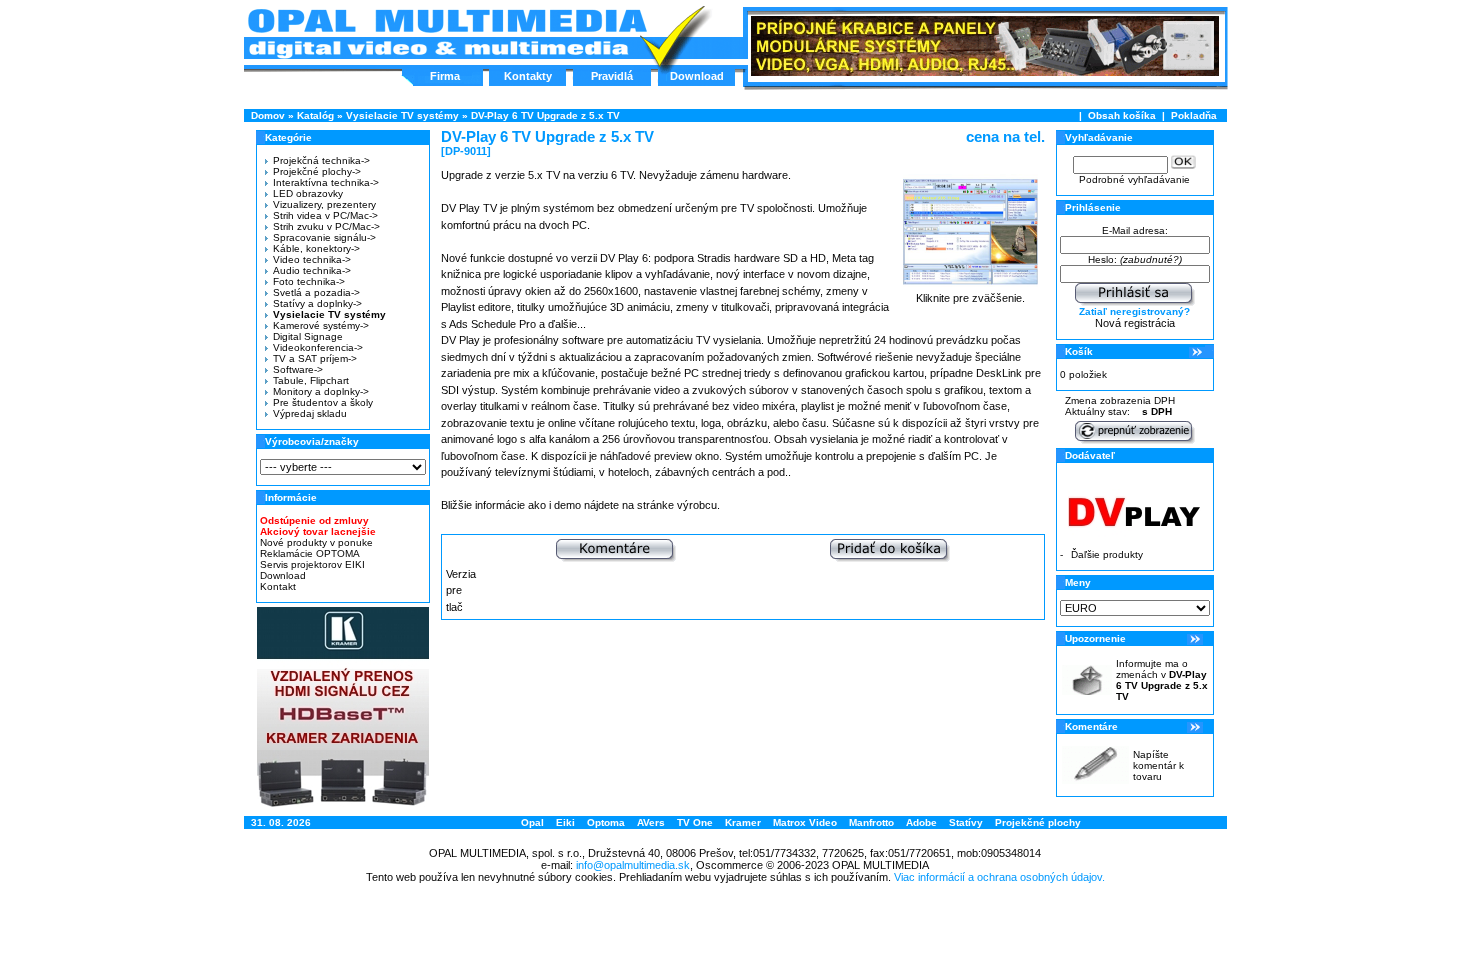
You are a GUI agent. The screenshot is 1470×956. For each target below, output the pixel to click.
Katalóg (315, 115)
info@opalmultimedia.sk (633, 865)
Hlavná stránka (446, 34)
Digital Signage (308, 336)
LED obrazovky (308, 193)
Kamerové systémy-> (321, 325)
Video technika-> (312, 259)
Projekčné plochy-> (317, 171)
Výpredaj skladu (310, 413)
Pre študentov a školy (323, 402)
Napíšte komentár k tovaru (1158, 765)
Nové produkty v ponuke (316, 542)
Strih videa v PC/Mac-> (325, 215)
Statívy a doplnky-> (317, 303)
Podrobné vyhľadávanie (1134, 179)
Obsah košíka (1122, 115)
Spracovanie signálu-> (324, 237)
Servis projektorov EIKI (312, 564)
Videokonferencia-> (318, 347)
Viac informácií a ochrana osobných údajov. (999, 877)
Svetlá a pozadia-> (316, 292)
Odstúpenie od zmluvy (314, 520)
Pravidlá (612, 76)
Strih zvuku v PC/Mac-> (326, 226)
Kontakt (278, 586)
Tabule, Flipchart (311, 380)
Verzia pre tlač (461, 590)
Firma (445, 76)
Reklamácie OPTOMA (310, 553)
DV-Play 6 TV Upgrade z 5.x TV (545, 115)
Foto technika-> (309, 281)
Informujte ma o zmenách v (1162, 680)
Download (697, 76)
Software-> (298, 369)
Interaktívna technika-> (326, 182)
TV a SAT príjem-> (315, 358)
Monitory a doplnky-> (321, 391)
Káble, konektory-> (316, 248)
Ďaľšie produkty (1107, 554)
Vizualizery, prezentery (324, 204)
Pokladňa (1194, 115)
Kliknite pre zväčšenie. (970, 298)
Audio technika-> (312, 270)
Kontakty (528, 76)
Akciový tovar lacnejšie (318, 531)
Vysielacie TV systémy (402, 115)
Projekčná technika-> (321, 160)
